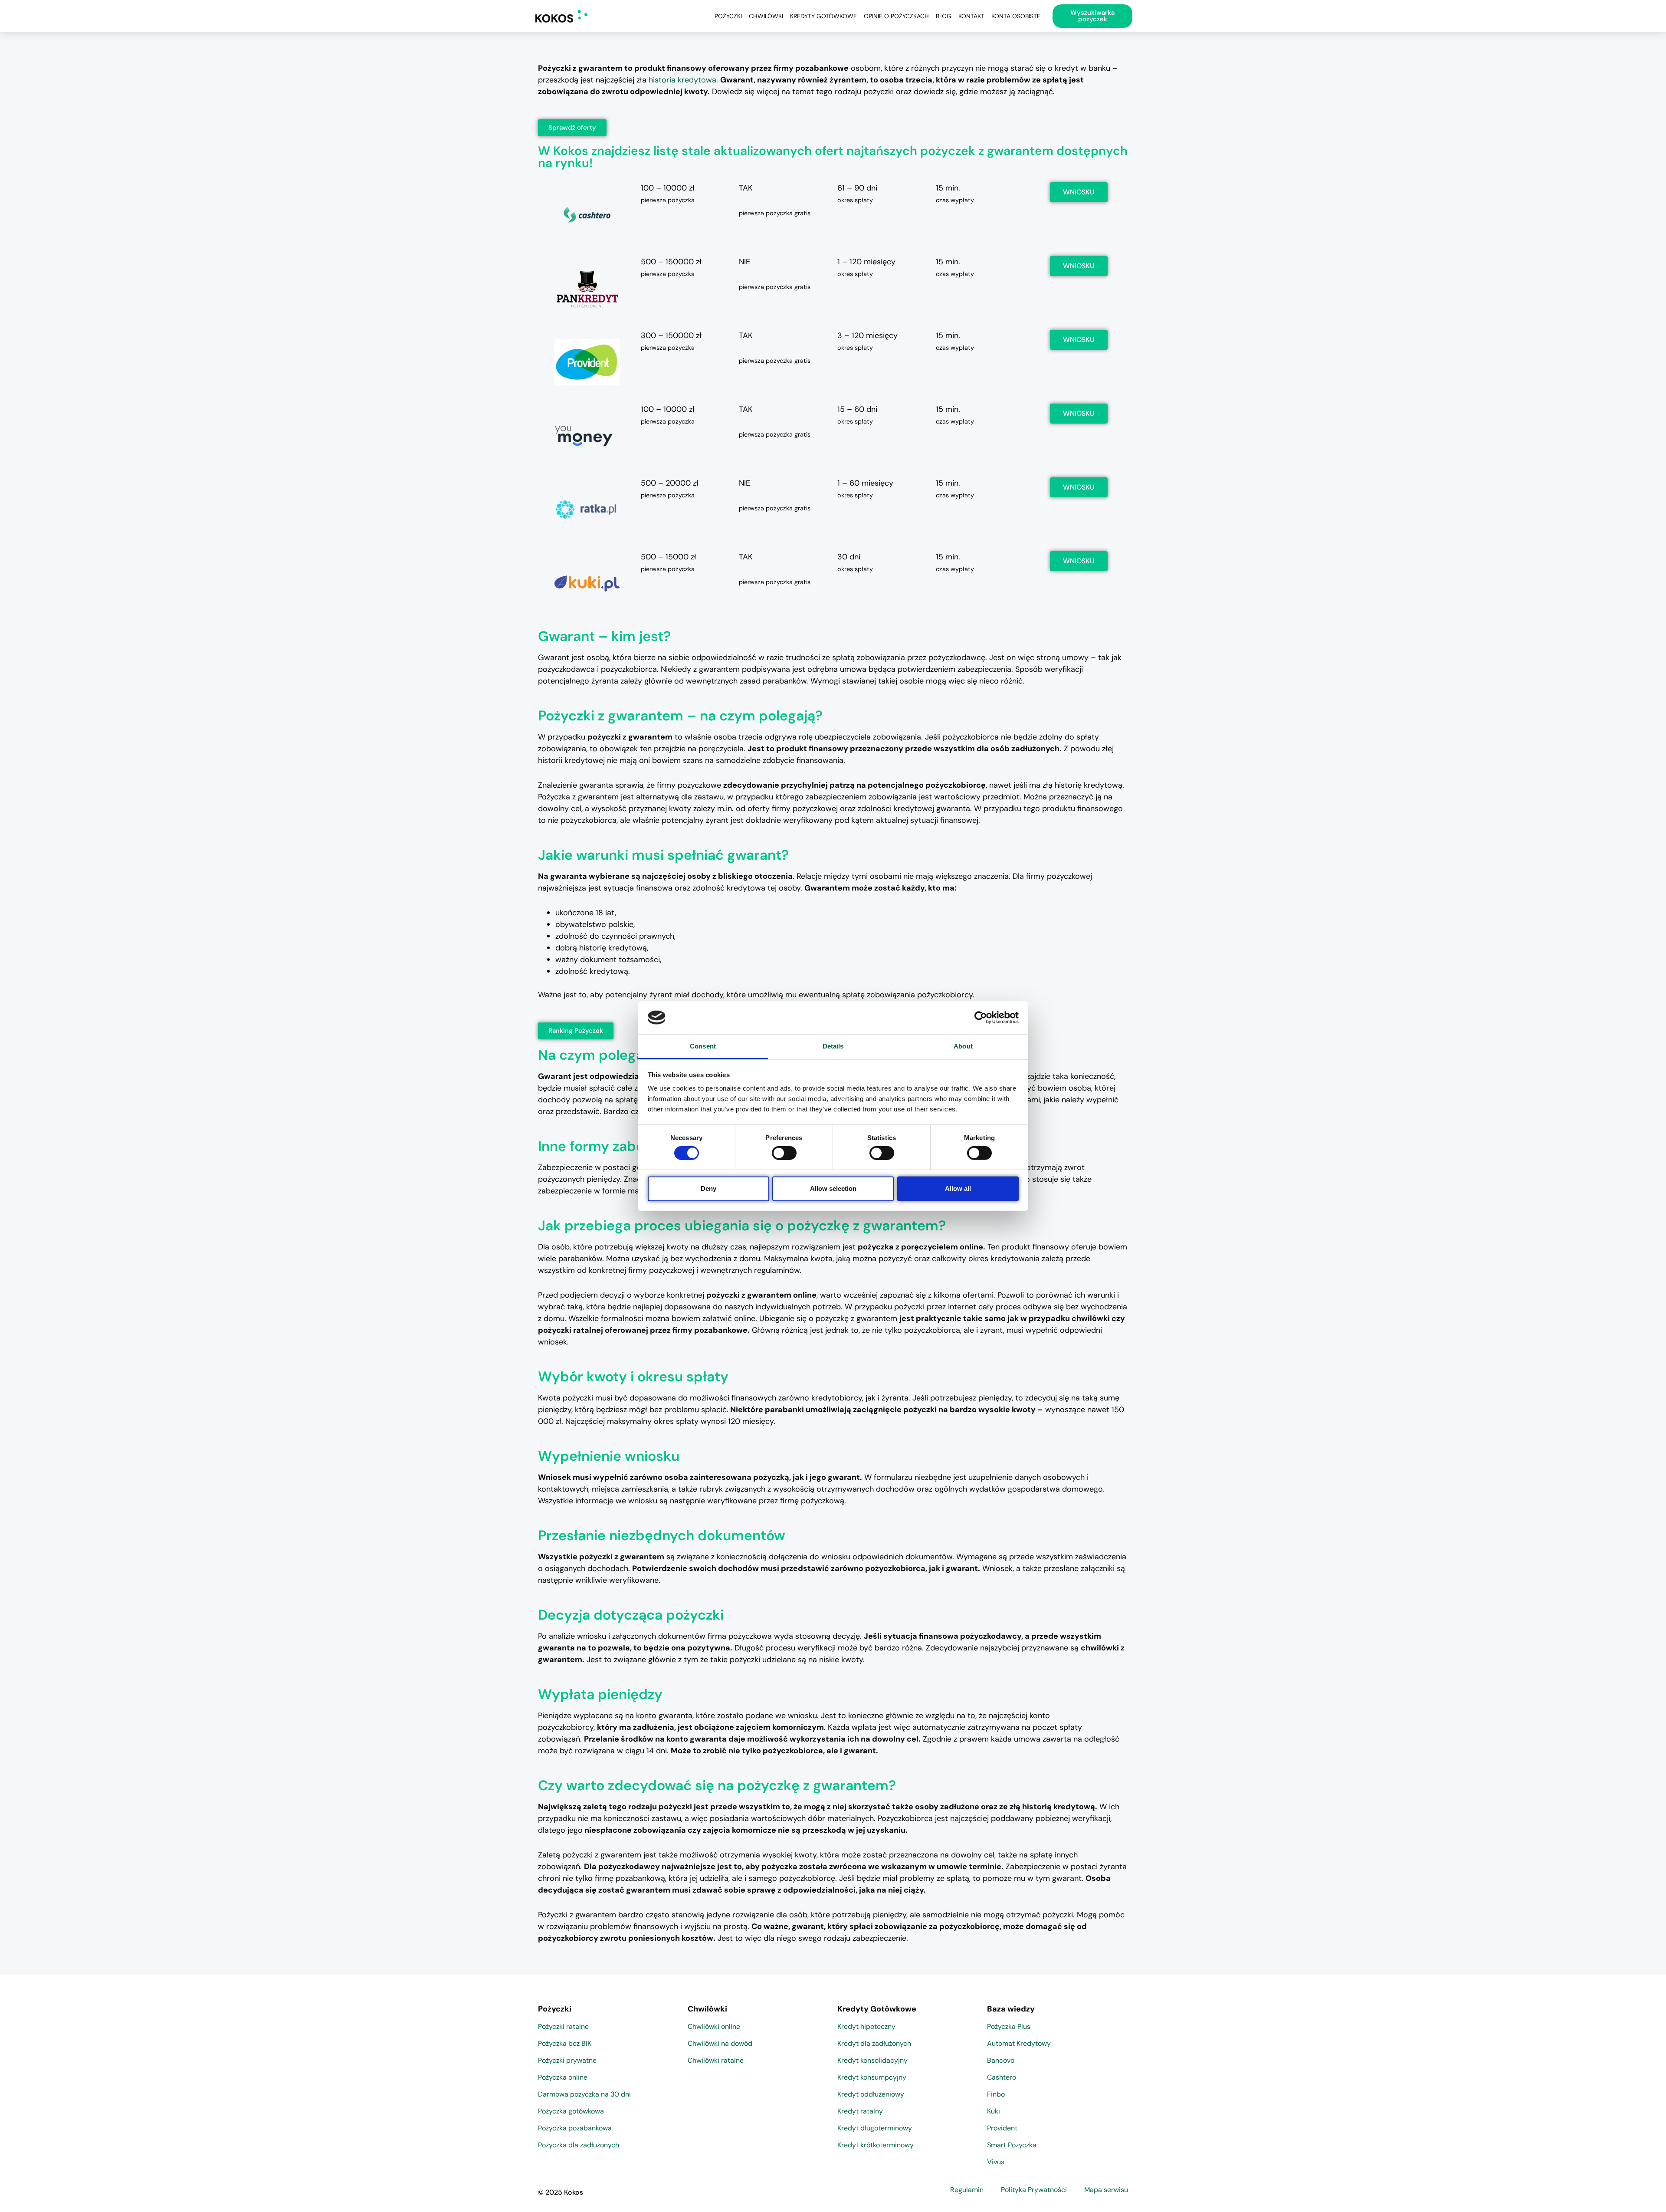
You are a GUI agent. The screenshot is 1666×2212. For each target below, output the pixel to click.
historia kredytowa (682, 80)
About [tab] (963, 1046)
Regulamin (967, 2190)
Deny (708, 1188)
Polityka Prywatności (1034, 2190)
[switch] (784, 1153)
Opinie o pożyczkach (896, 16)
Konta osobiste (1016, 16)
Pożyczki (728, 16)
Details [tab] (833, 1046)
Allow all (958, 1188)
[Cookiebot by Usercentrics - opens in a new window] (981, 1018)
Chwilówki (766, 16)
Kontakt (971, 16)
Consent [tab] (703, 1046)
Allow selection (833, 1188)
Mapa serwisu (1106, 2190)
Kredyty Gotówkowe (823, 16)
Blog (944, 16)
